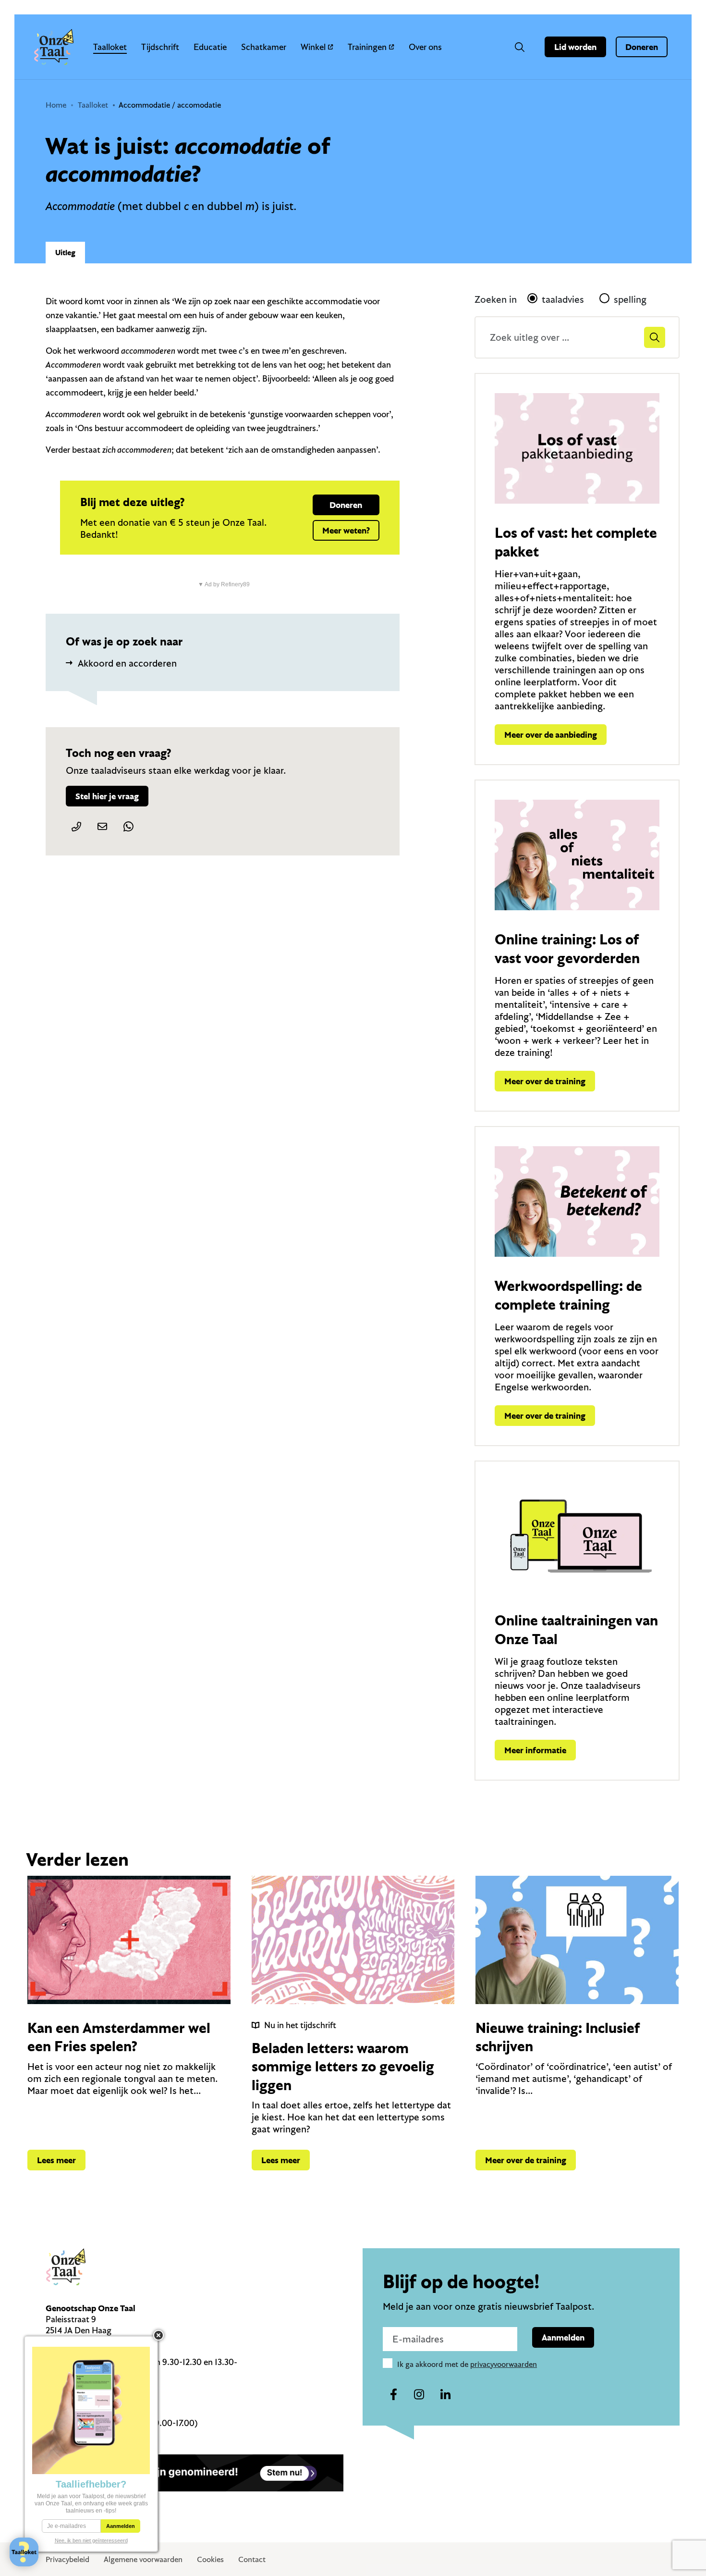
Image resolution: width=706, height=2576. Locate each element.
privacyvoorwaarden (504, 2364)
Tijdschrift (160, 47)
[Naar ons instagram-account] (419, 2395)
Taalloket (110, 47)
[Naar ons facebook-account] (393, 2395)
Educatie (210, 47)
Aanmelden (563, 2337)
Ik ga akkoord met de (467, 2364)
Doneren (642, 47)
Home (56, 105)
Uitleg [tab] (65, 252)
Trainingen (367, 47)
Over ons (425, 47)
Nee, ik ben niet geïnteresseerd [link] (91, 2540)
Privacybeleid (67, 2559)
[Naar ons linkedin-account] (445, 2395)
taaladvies (563, 299)
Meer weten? (346, 530)
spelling (630, 299)
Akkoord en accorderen (127, 663)
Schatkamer (264, 47)
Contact (252, 2559)
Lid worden (575, 47)
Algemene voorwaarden (143, 2559)
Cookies (210, 2559)
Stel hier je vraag (107, 796)
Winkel (313, 47)
